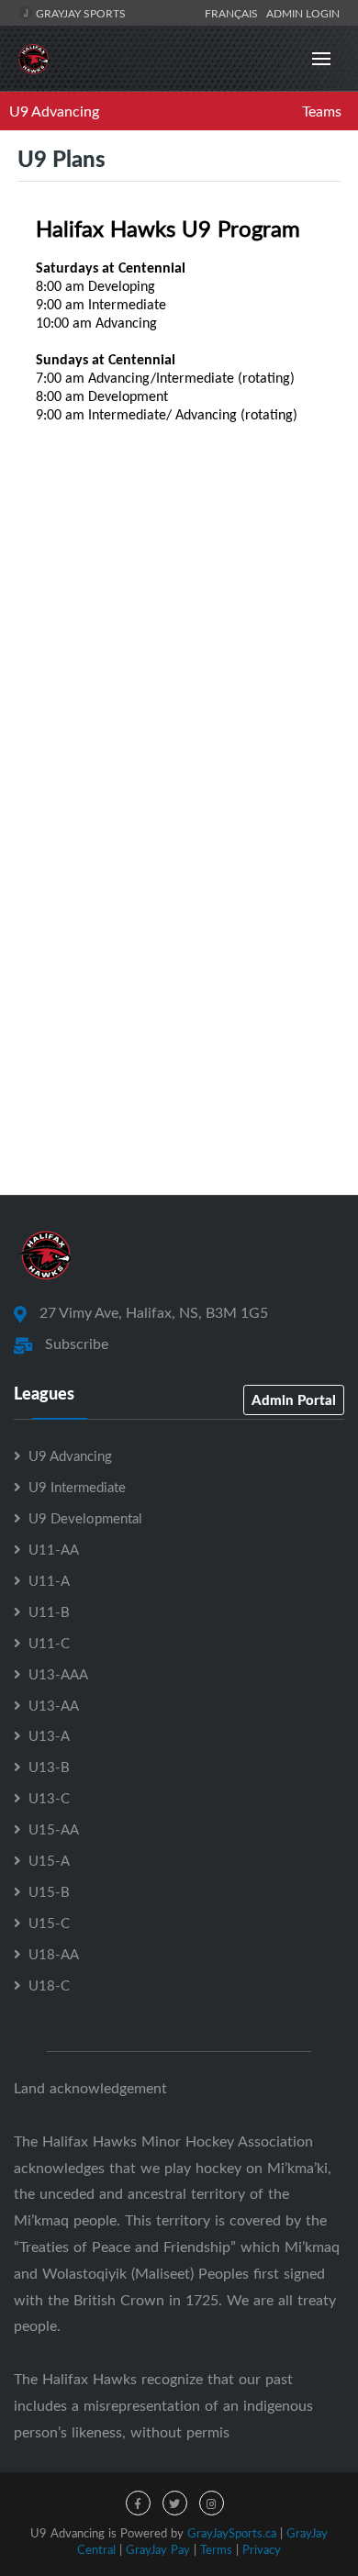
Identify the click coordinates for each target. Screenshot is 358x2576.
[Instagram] (212, 2503)
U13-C (49, 1798)
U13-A (49, 1735)
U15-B (49, 1891)
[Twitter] (175, 2503)
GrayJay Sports (79, 13)
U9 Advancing (54, 111)
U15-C (49, 1923)
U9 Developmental (85, 1518)
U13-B (49, 1767)
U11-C (49, 1643)
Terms (216, 2549)
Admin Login (303, 13)
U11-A (49, 1580)
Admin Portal (294, 1400)
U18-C (49, 1985)
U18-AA (54, 1954)
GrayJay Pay (158, 2549)
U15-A (49, 1860)
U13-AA (54, 1705)
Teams (322, 111)
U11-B (49, 1611)
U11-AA (54, 1549)
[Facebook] (138, 2503)
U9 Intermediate (77, 1487)
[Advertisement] (179, 975)
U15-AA (54, 1829)
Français (234, 13)
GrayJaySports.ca (232, 2533)
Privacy (262, 2549)
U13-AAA (58, 1674)
